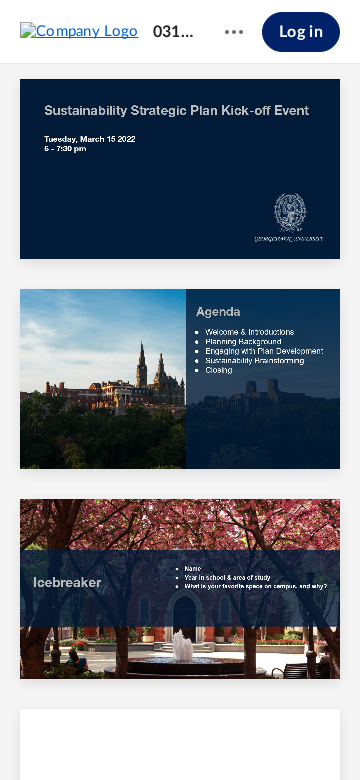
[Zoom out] (146, 731)
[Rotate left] (254, 731)
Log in (301, 32)
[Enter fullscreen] (328, 731)
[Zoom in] (214, 731)
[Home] (79, 31)
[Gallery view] (292, 731)
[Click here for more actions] (234, 32)
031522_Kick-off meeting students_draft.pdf (173, 32)
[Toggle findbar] (32, 731)
